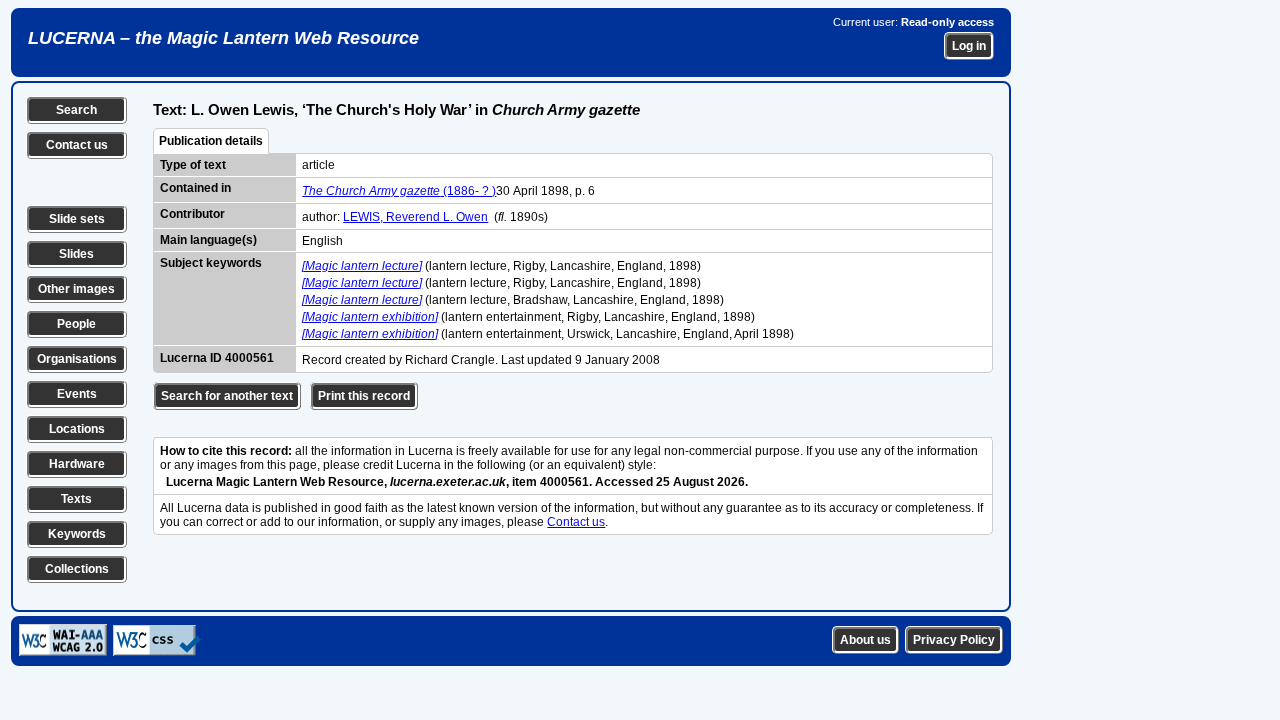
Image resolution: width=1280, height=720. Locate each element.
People (76, 324)
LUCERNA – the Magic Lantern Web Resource (223, 38)
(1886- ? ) (399, 191)
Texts (76, 499)
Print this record (364, 396)
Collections (77, 569)
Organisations (77, 359)
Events (77, 394)
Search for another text (227, 396)
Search (76, 110)
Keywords (77, 534)
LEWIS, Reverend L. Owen (415, 217)
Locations (77, 429)
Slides (76, 254)
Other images (76, 289)
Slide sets (77, 219)
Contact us (77, 145)
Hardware (77, 464)
